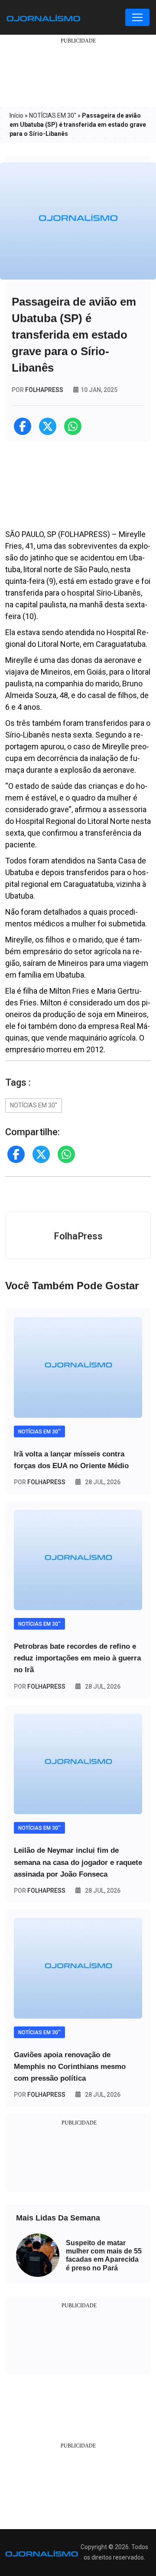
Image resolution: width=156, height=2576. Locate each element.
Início (16, 115)
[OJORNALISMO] (43, 17)
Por (40, 1482)
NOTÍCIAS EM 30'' (53, 115)
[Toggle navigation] (137, 17)
